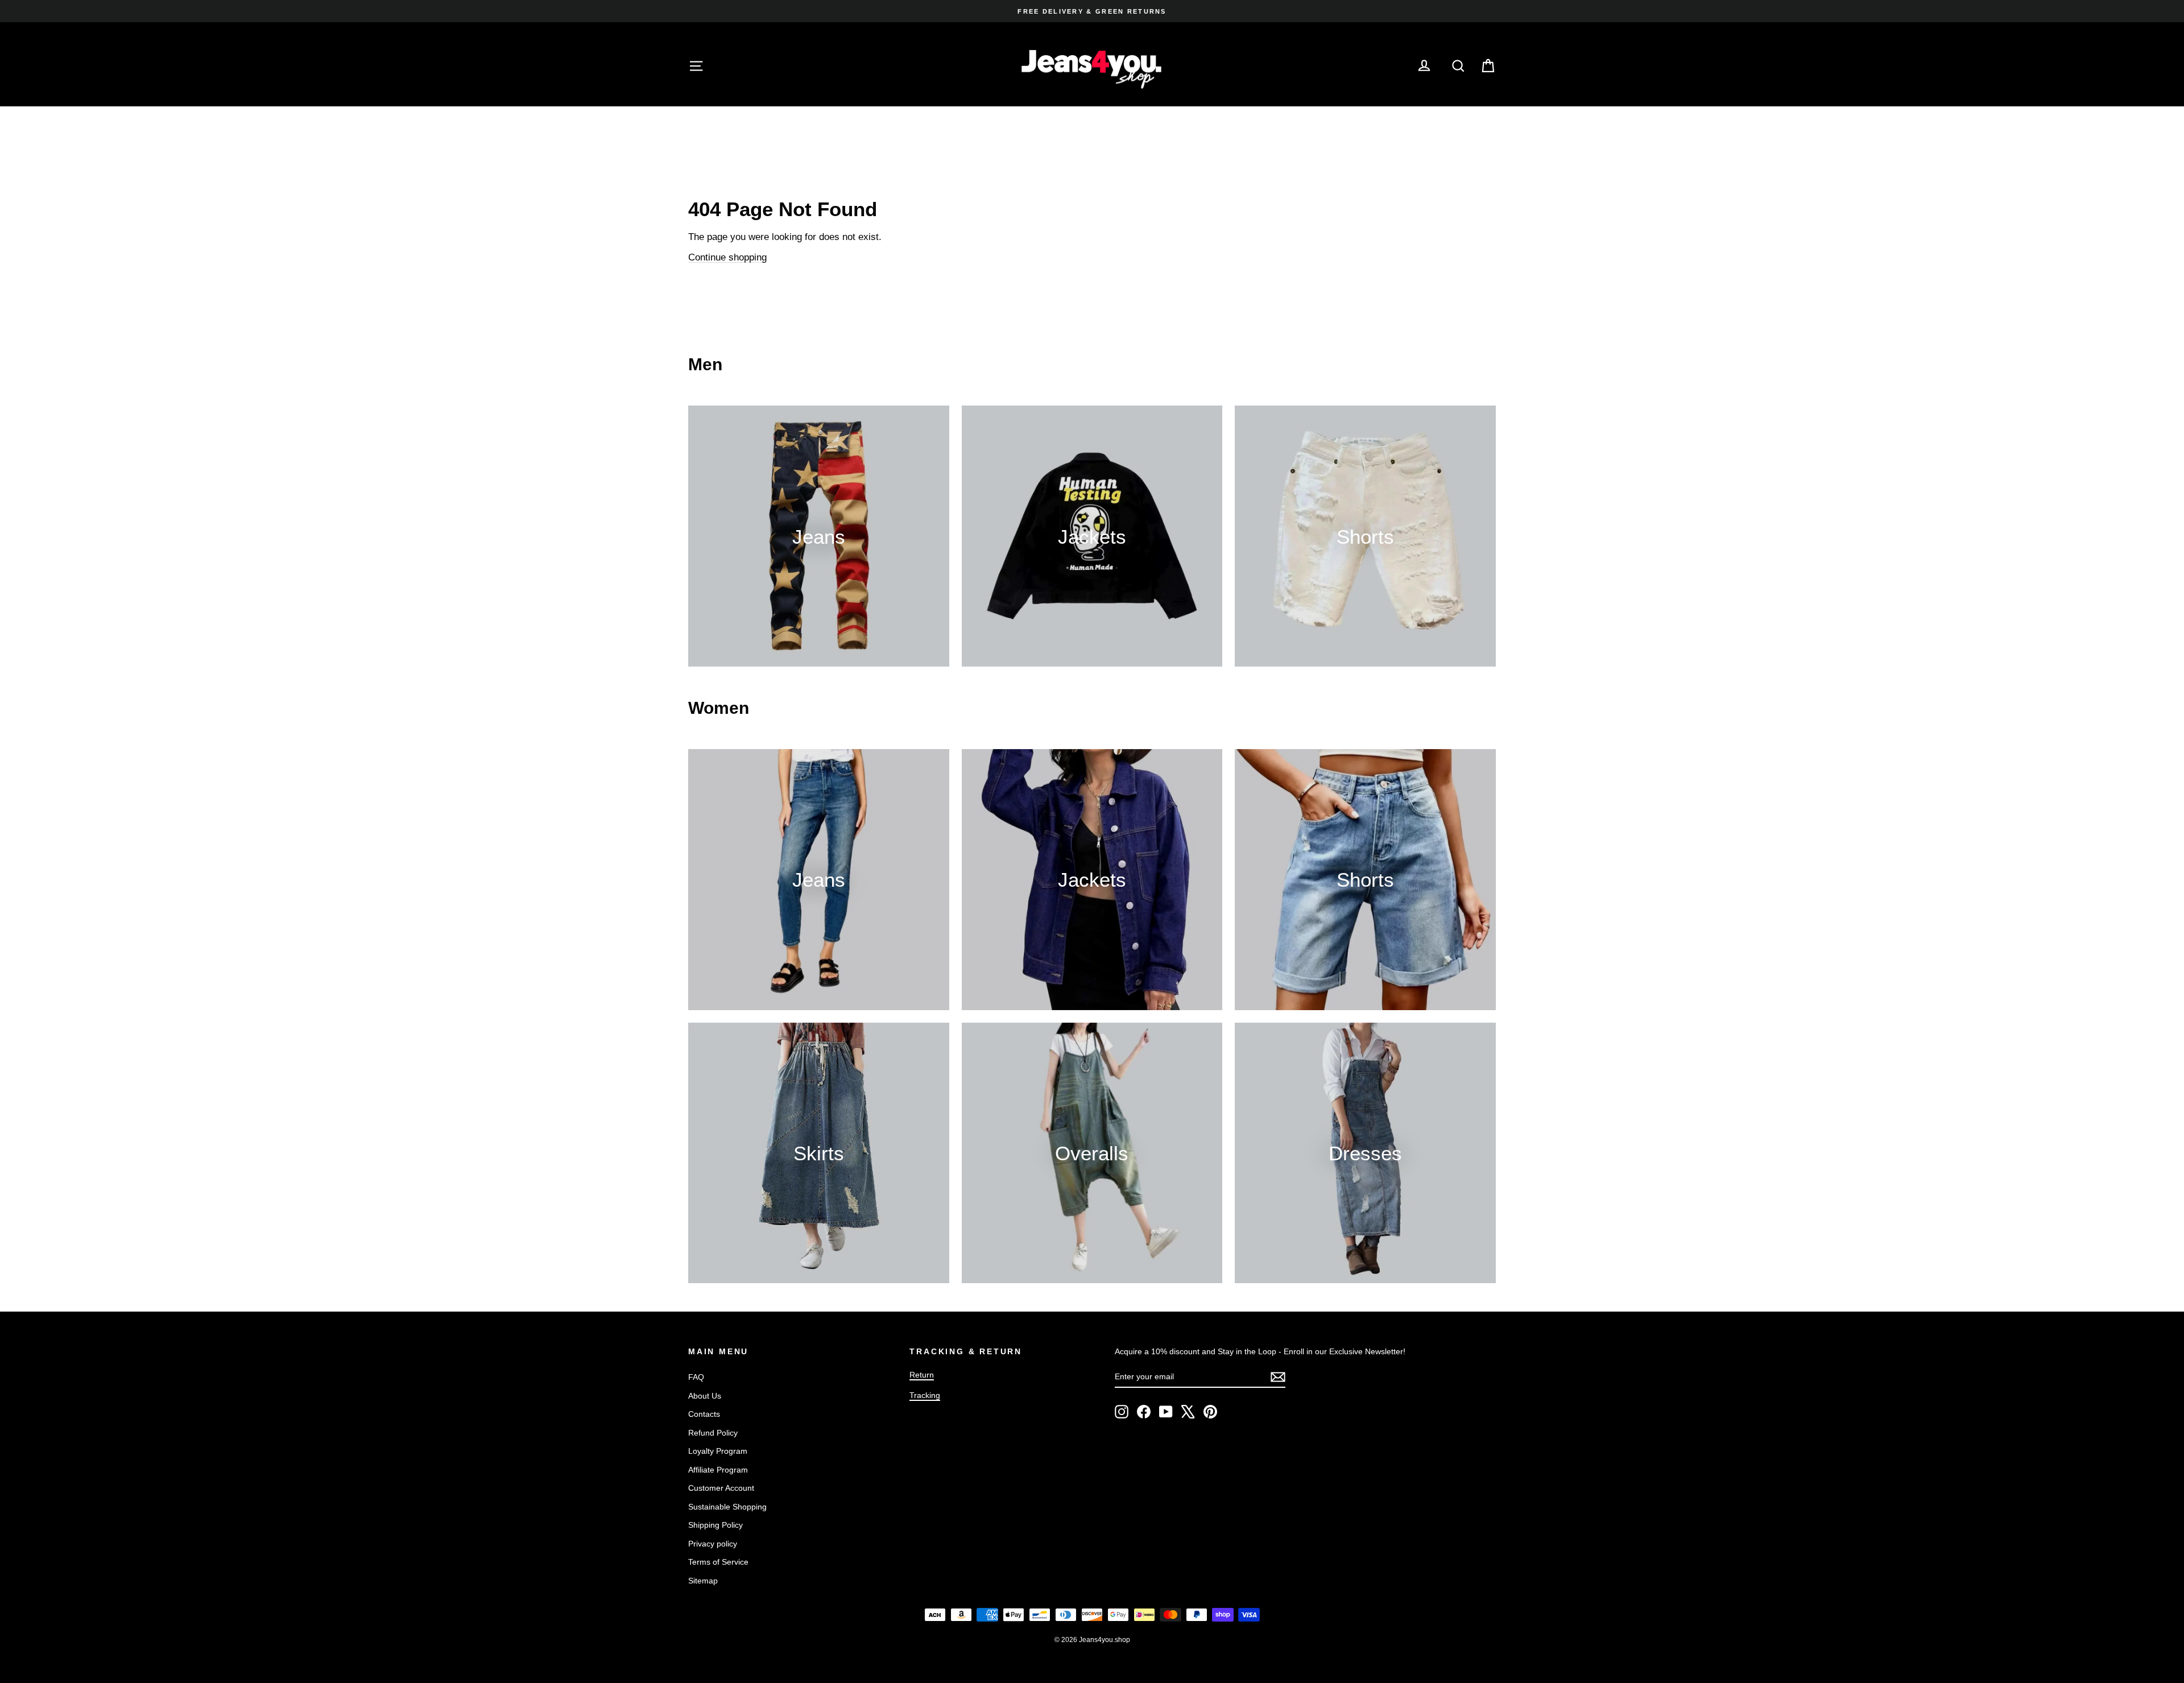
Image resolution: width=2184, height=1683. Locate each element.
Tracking (925, 1395)
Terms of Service (718, 1562)
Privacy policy (713, 1544)
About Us (705, 1396)
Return (922, 1375)
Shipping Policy (715, 1525)
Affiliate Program (718, 1470)
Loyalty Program (718, 1451)
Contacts (704, 1414)
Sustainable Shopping (727, 1507)
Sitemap (703, 1581)
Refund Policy (713, 1433)
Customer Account (721, 1488)
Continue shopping (727, 257)
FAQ (696, 1377)
